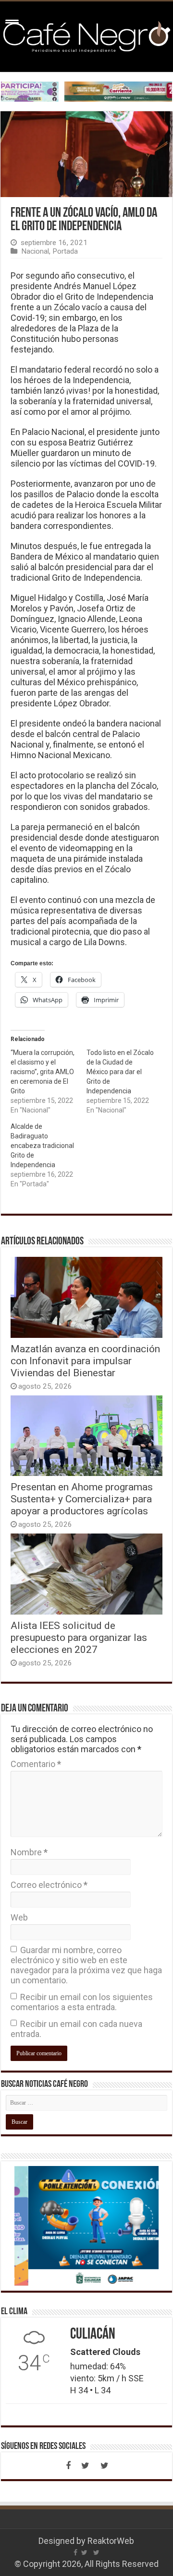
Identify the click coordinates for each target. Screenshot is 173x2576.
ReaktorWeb (111, 2541)
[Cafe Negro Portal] (86, 35)
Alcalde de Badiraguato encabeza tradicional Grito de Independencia (42, 1146)
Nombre (29, 1852)
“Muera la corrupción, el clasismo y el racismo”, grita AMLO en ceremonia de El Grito (43, 1072)
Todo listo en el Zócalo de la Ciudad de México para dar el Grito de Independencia (120, 1072)
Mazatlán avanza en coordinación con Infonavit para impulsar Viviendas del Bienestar (85, 1361)
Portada (65, 251)
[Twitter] (86, 2466)
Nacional (35, 251)
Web (19, 1917)
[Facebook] (68, 2466)
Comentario (36, 1764)
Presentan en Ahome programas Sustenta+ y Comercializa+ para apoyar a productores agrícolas (82, 1499)
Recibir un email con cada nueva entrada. (76, 2029)
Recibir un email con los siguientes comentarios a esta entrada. (82, 2002)
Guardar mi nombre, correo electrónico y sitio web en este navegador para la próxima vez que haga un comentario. (86, 1965)
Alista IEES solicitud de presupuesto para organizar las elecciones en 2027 (79, 1637)
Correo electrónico (49, 1885)
